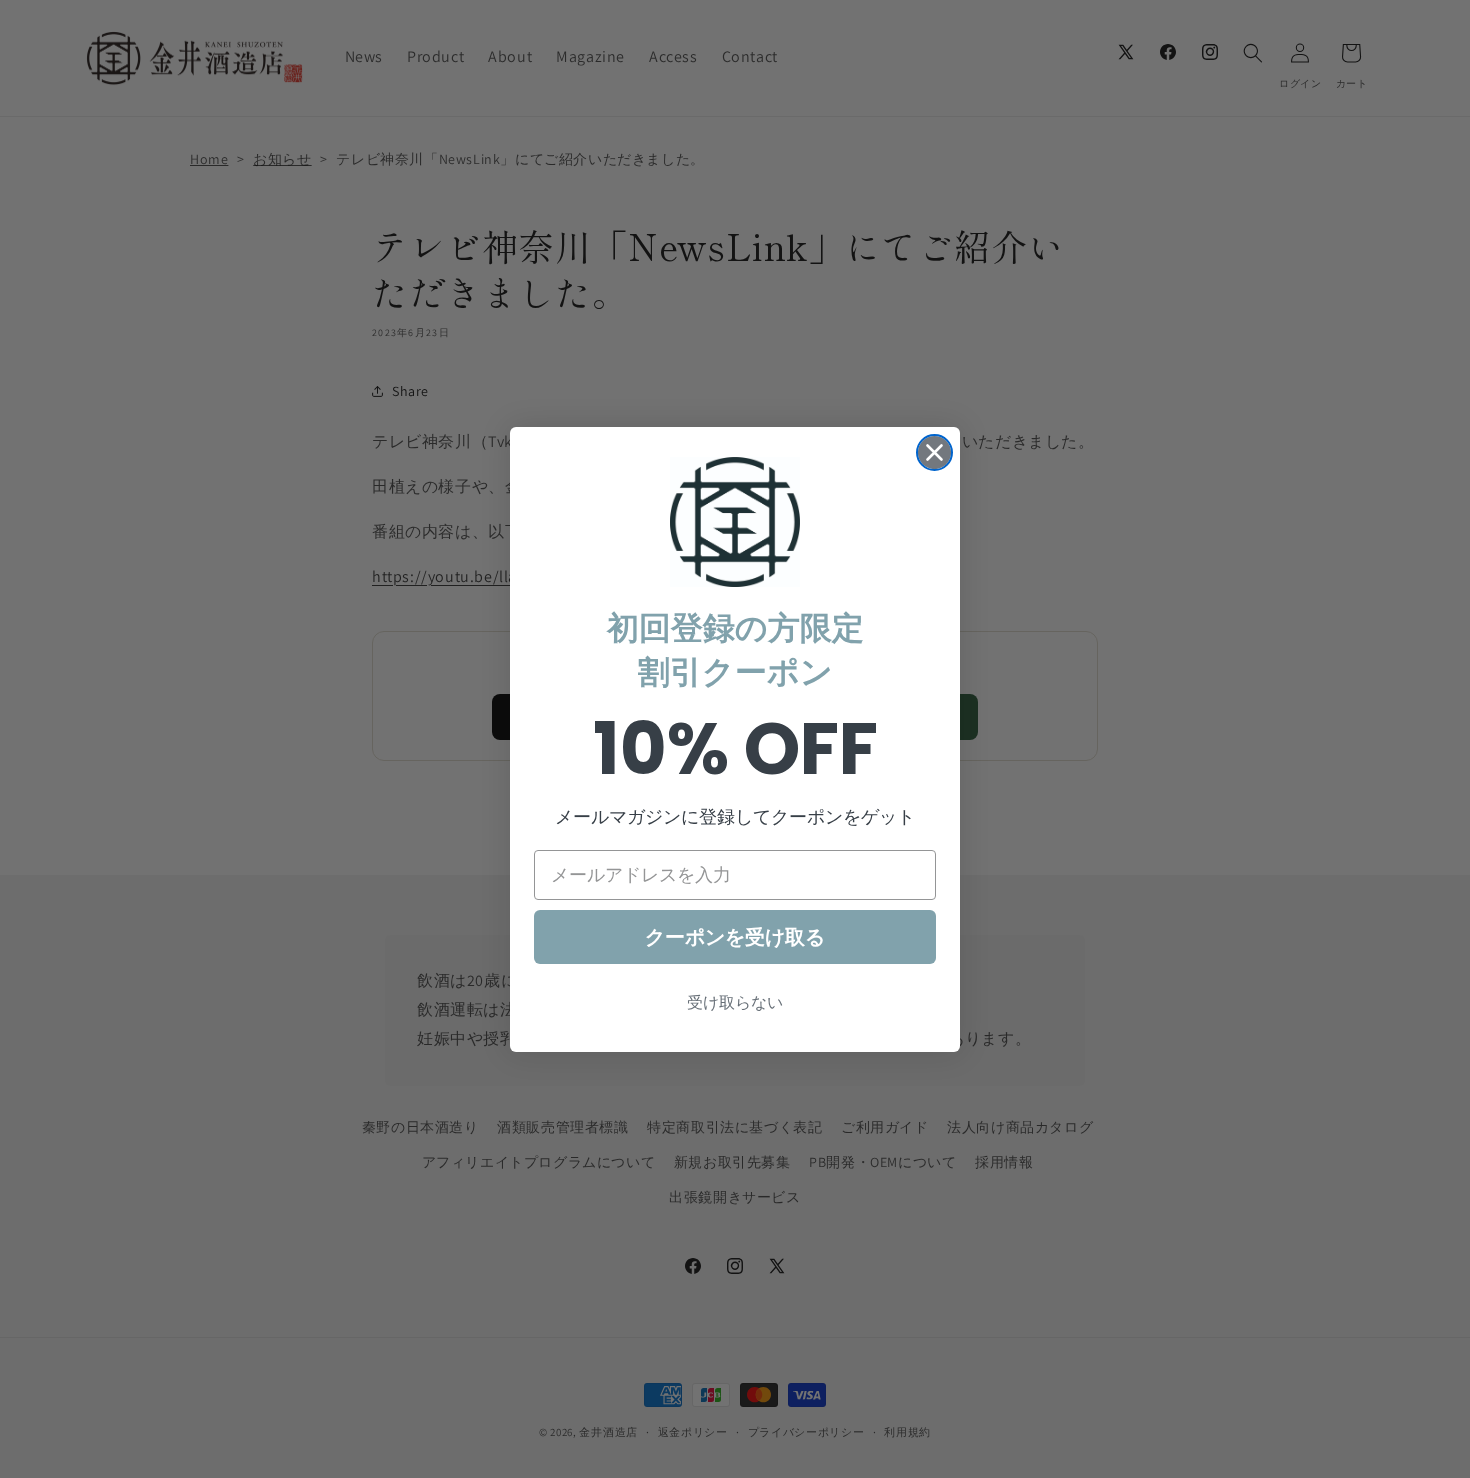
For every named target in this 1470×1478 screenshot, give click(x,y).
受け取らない (735, 1002)
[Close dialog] (934, 452)
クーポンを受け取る (735, 937)
